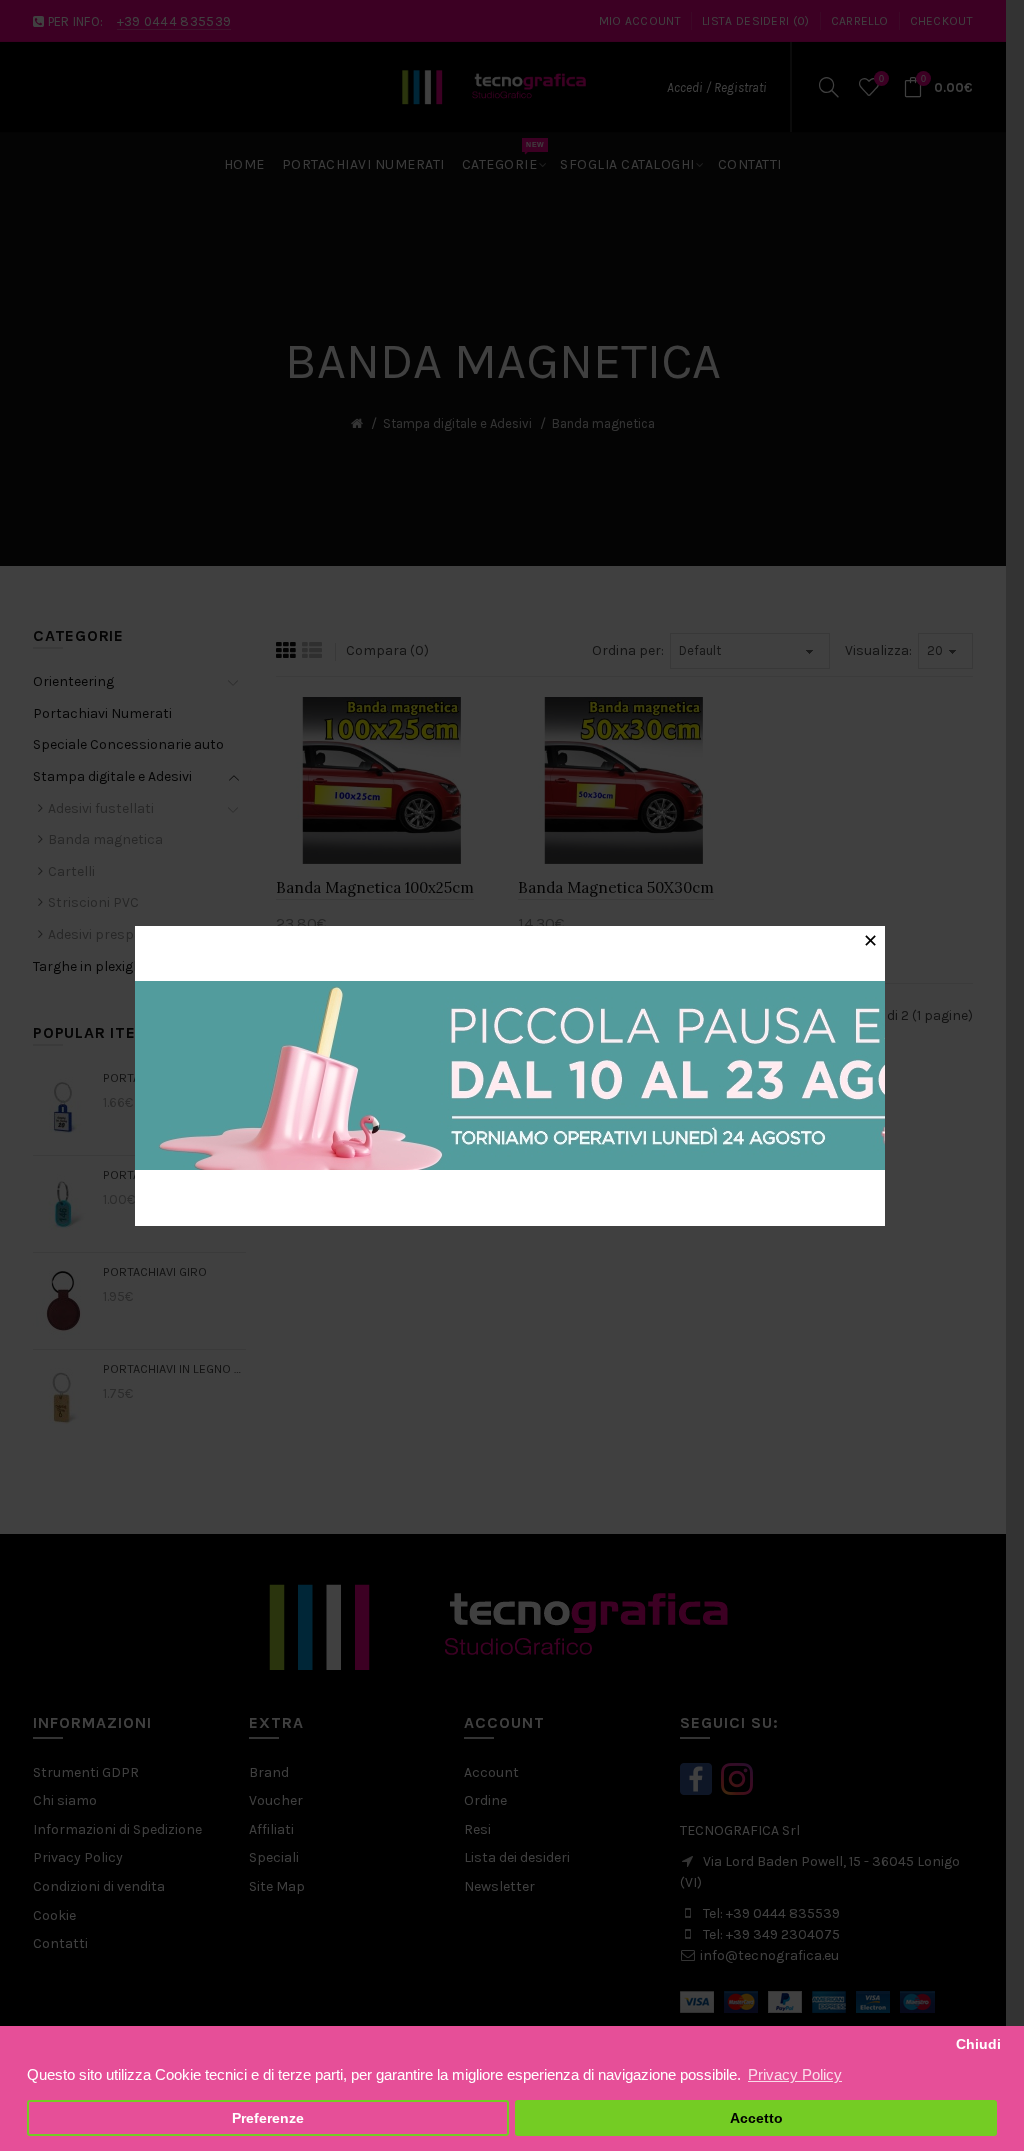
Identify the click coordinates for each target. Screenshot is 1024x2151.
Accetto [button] (756, 2118)
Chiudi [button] (978, 2044)
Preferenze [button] (268, 2118)
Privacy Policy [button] (795, 2074)
